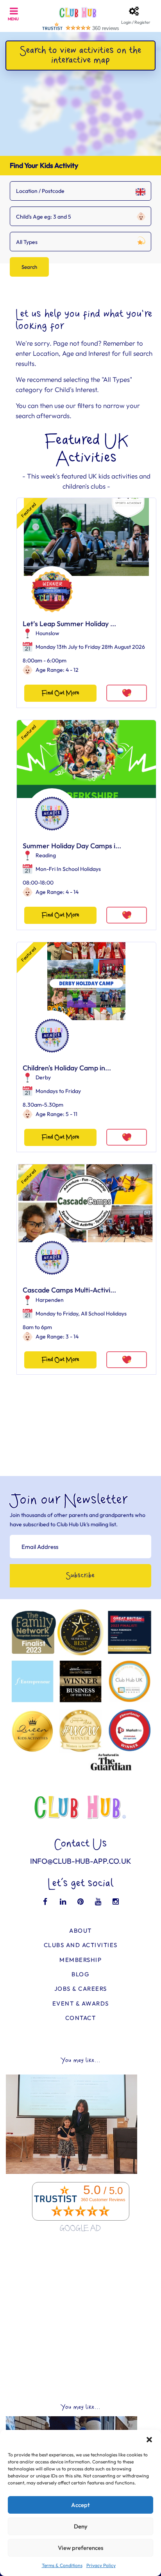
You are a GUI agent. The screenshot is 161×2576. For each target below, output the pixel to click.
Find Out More (61, 693)
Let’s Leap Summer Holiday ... (69, 624)
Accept (80, 2505)
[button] (149, 2440)
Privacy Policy (101, 2565)
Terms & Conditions (62, 2565)
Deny (81, 2526)
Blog (80, 1974)
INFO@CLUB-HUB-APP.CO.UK (81, 1861)
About (80, 1931)
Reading (46, 855)
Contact (81, 2018)
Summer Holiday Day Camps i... (72, 846)
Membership (80, 1960)
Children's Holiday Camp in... (67, 1068)
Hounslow (47, 633)
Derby (43, 1077)
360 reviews (106, 28)
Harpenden (50, 1300)
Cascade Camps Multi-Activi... (69, 1290)
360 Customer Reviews (103, 2200)
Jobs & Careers (81, 1989)
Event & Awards (81, 2003)
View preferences (80, 2548)
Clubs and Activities (81, 1945)
